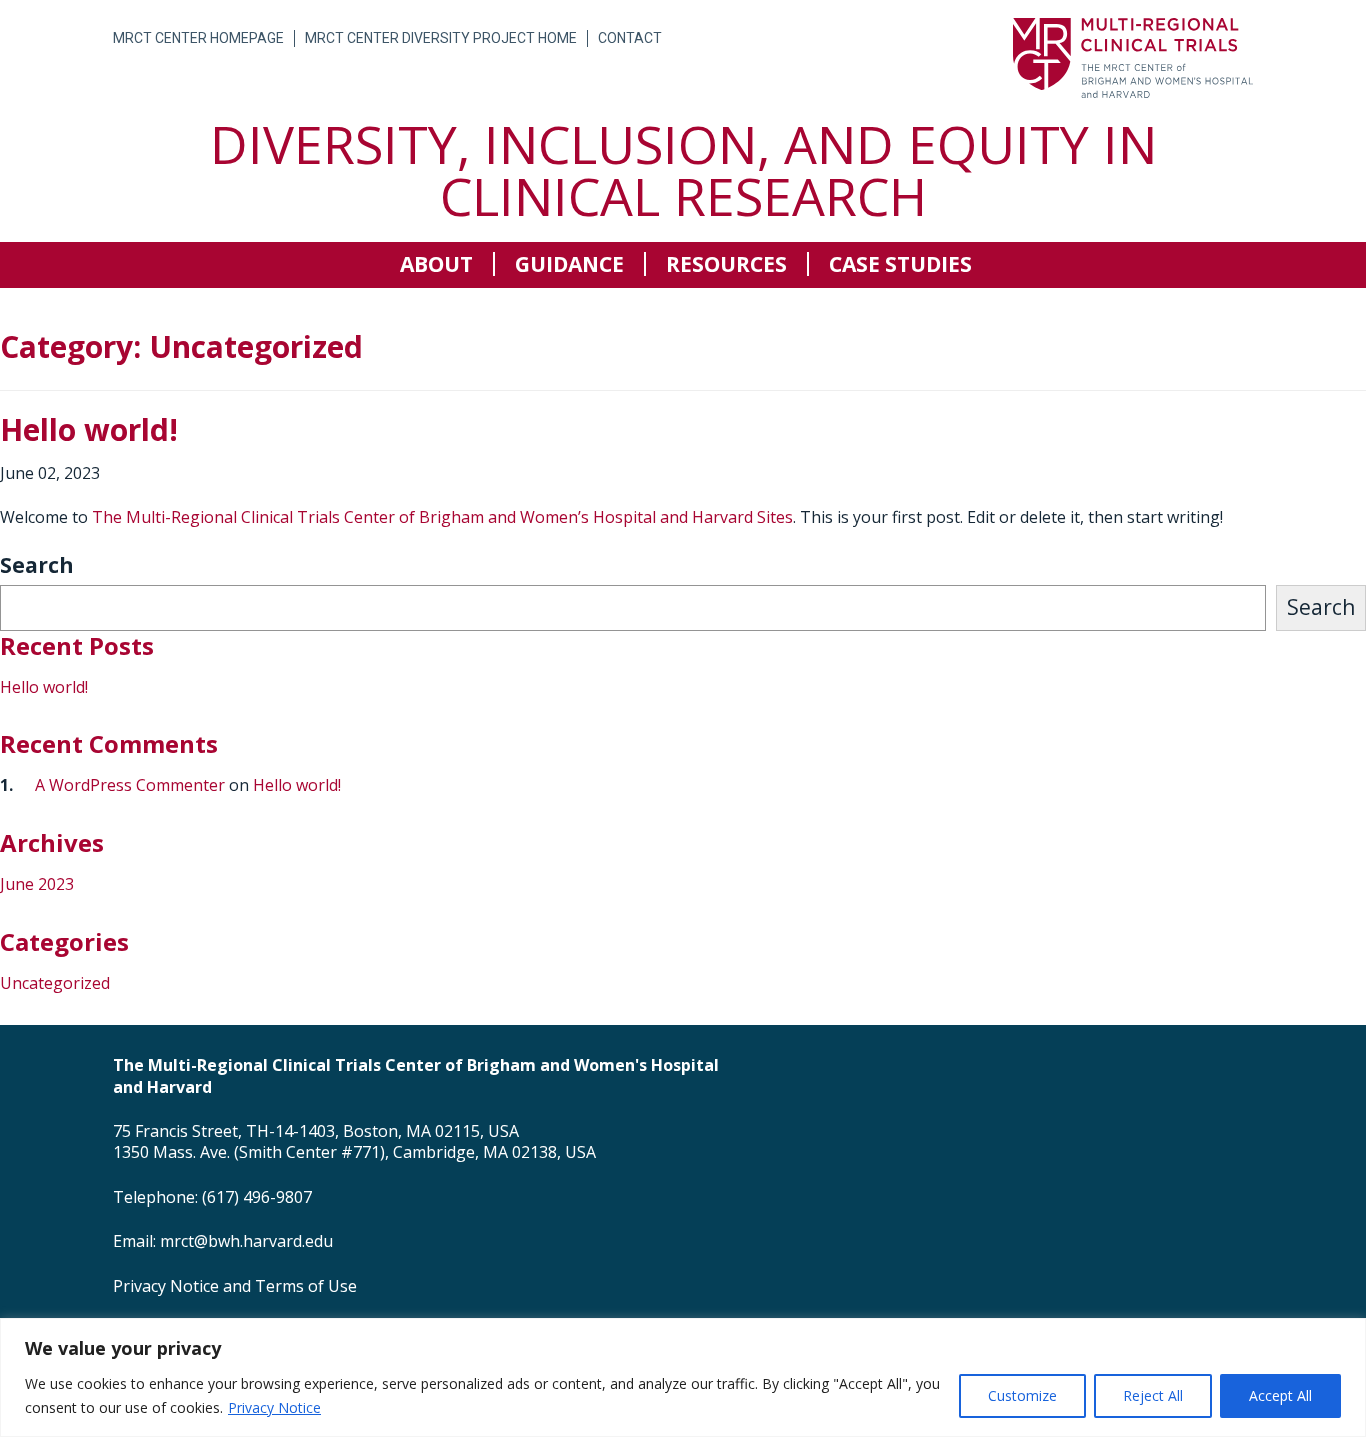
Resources (726, 264)
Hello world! (44, 687)
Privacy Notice (274, 1407)
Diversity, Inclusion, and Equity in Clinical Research (683, 169)
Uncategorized (55, 983)
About (436, 264)
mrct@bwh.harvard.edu (246, 1241)
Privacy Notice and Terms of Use (235, 1286)
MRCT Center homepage (198, 38)
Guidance (569, 264)
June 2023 (37, 884)
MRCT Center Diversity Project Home (441, 38)
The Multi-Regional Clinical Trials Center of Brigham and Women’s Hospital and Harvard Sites (442, 517)
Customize (1022, 1395)
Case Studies (900, 264)
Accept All (1280, 1395)
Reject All (1153, 1395)
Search (37, 565)
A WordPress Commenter (130, 785)
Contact (630, 38)
